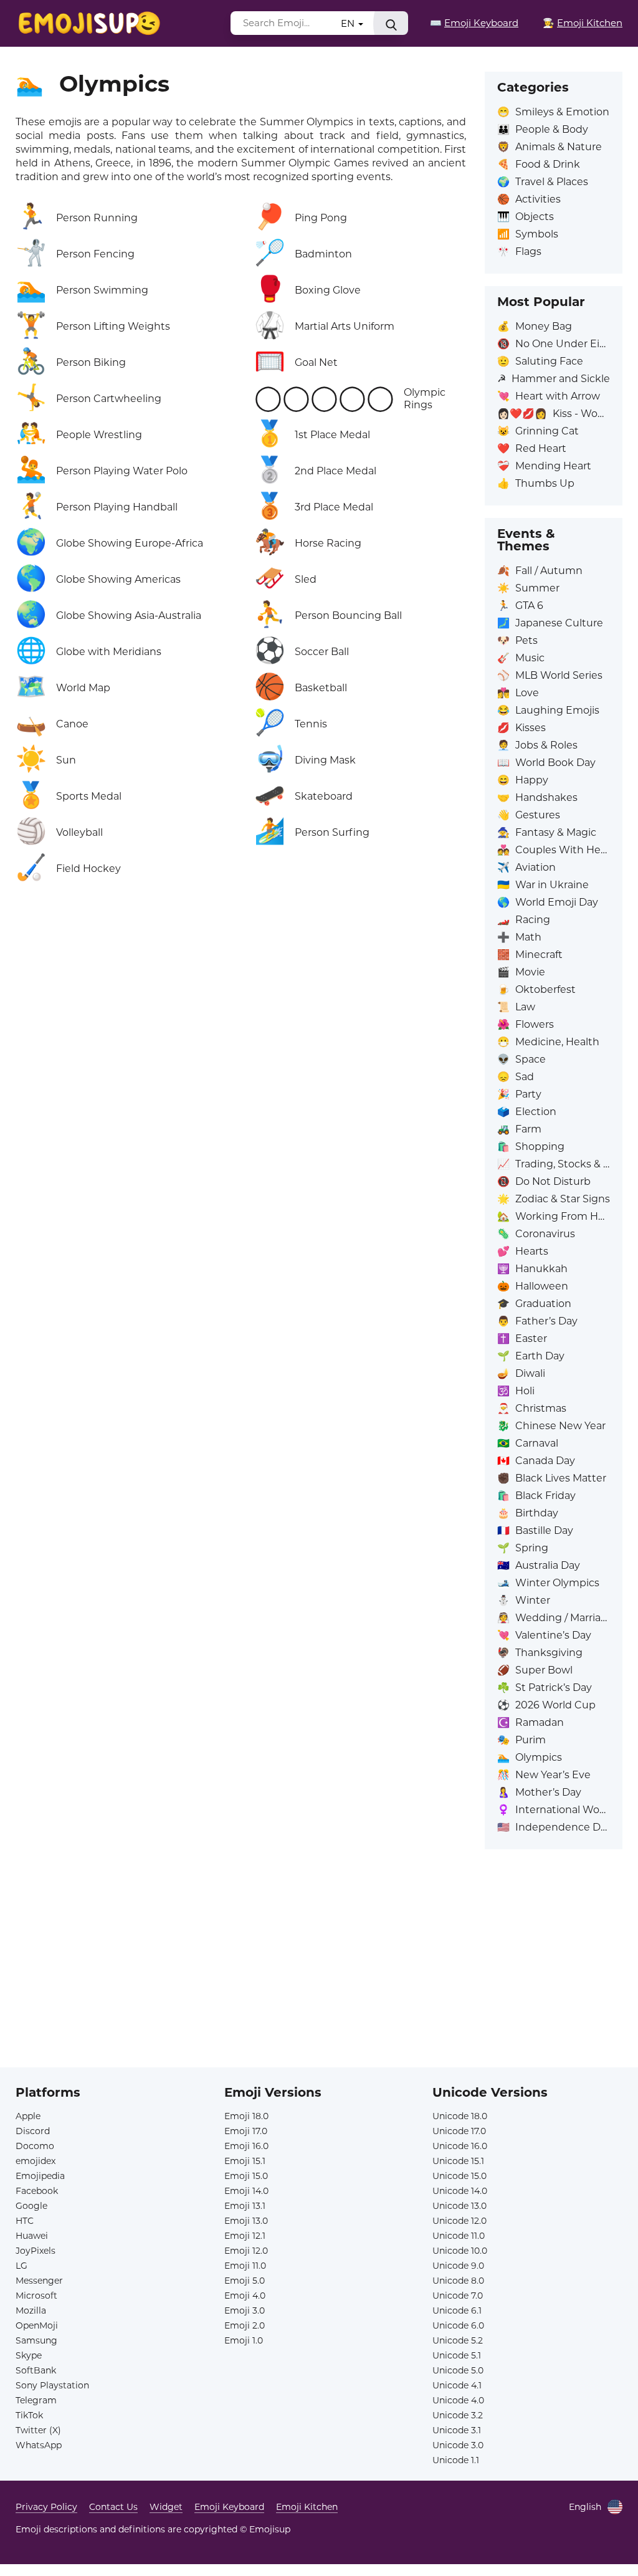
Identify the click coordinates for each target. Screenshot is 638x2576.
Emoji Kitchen (307, 2507)
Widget (166, 2507)
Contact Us (113, 2507)
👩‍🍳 (583, 23)
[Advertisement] (319, 1980)
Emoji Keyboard (229, 2507)
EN (349, 23)
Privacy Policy (46, 2507)
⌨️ (474, 23)
